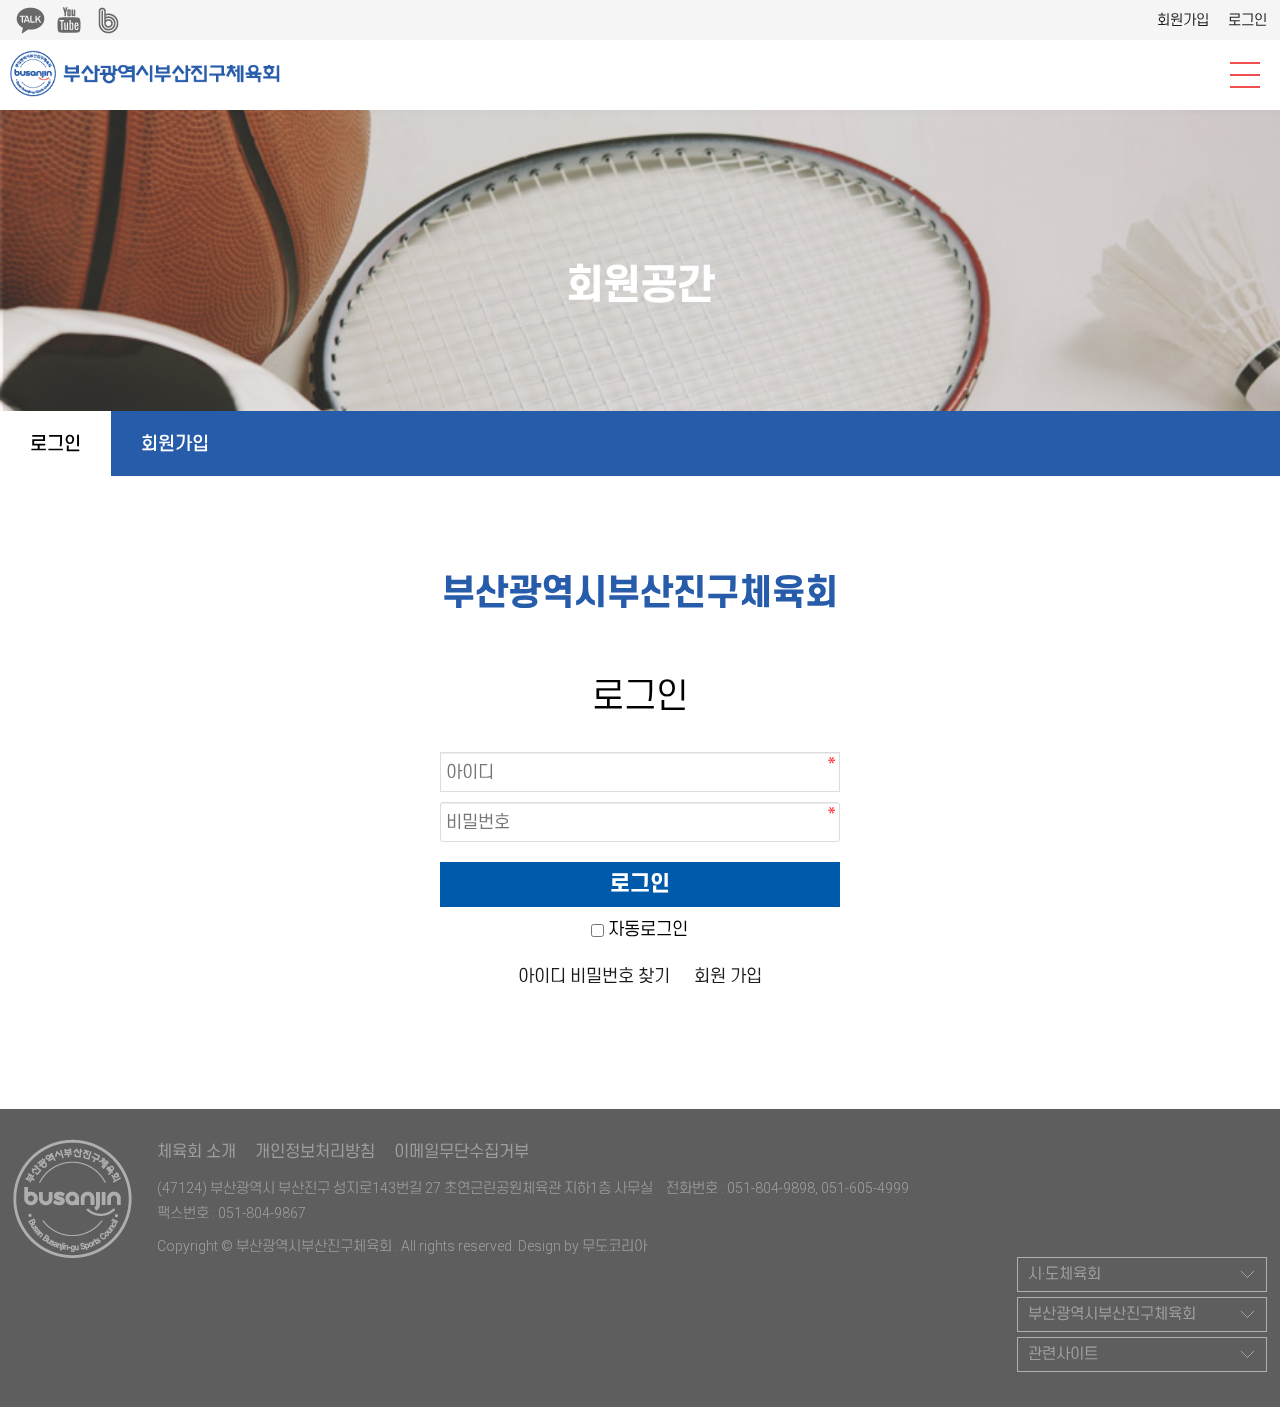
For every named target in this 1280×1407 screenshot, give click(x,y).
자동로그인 (648, 929)
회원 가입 (728, 976)
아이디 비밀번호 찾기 (594, 976)
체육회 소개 (196, 1151)
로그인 (1247, 20)
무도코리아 (614, 1246)
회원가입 (1183, 20)
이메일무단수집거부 (461, 1151)
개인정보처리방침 (315, 1151)
